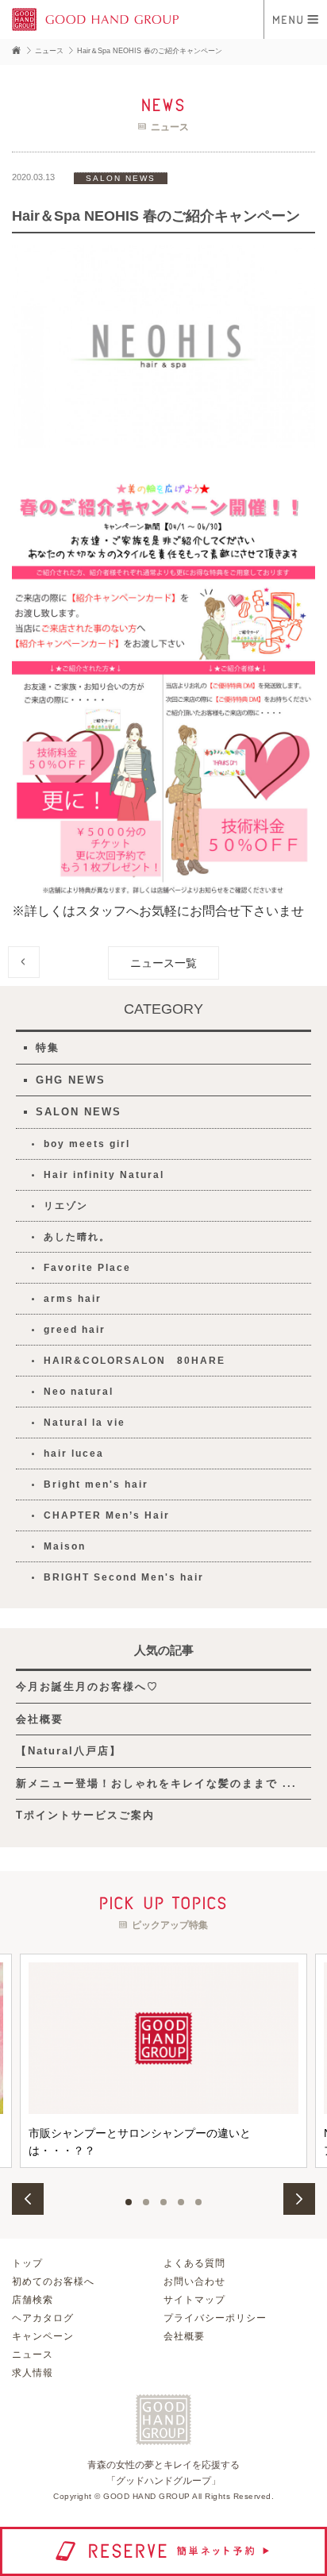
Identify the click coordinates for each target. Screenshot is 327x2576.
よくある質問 (194, 2263)
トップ (27, 2263)
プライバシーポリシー (215, 2318)
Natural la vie (85, 1423)
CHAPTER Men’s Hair (107, 1515)
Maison (65, 1546)
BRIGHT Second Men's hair (124, 1577)
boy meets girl (87, 1144)
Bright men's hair (96, 1484)
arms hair (73, 1299)
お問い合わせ (194, 2281)
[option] (163, 2061)
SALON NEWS (79, 1112)
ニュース (33, 2355)
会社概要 (40, 1719)
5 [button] (198, 2202)
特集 (48, 1047)
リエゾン (66, 1206)
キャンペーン (43, 2336)
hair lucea (74, 1454)
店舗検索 (33, 2300)
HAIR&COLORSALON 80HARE (135, 1361)
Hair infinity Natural (104, 1175)
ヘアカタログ (43, 2318)
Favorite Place (87, 1268)
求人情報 (33, 2373)
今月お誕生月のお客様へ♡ (87, 1687)
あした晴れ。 (77, 1237)
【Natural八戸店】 (69, 1751)
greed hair (75, 1330)
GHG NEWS (71, 1080)
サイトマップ (194, 2300)
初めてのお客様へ (53, 2281)
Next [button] (299, 2199)
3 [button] (163, 2202)
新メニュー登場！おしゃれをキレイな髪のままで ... (156, 1783)
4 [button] (181, 2202)
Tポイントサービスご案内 (85, 1815)
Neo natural (79, 1392)
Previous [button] (28, 2199)
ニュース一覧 (163, 963)
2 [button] (146, 2202)
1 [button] (129, 2202)
